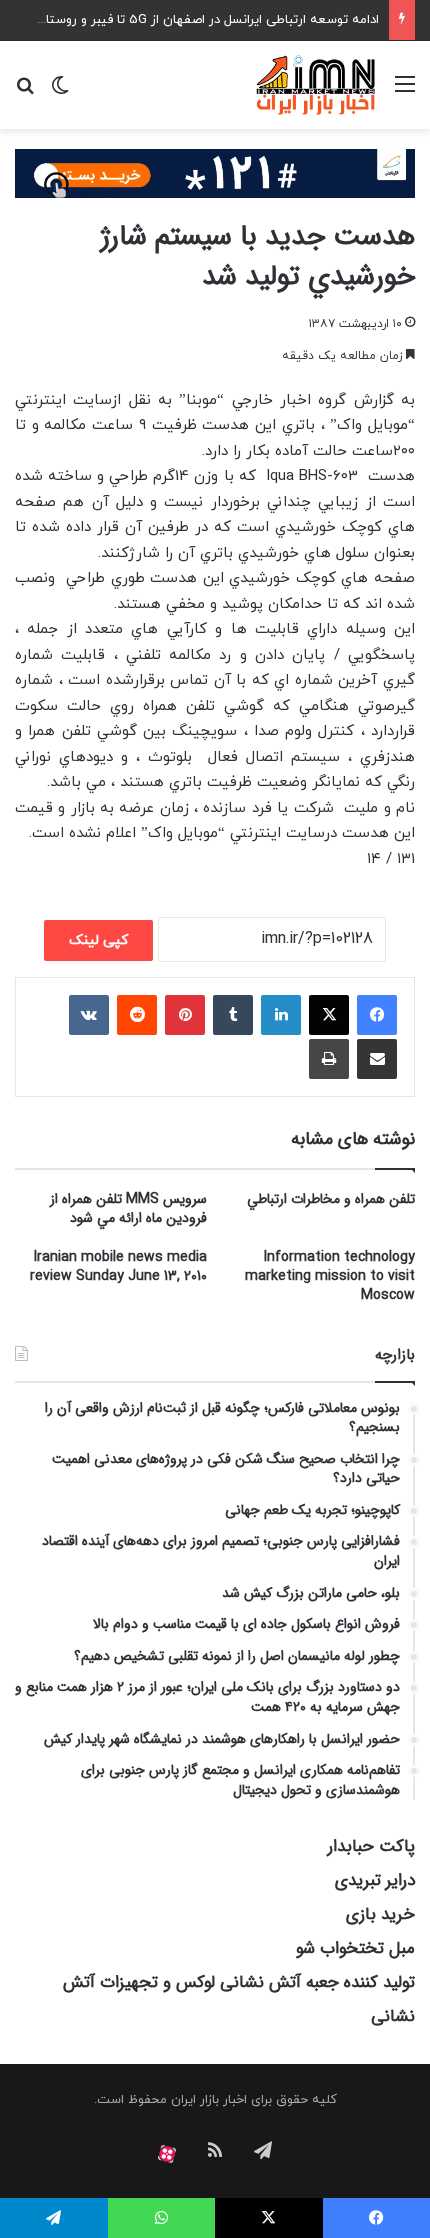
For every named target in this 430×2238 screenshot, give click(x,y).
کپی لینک (98, 940)
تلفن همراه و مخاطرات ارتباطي (331, 1199)
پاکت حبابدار (371, 1846)
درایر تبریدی (375, 1880)
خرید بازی (380, 1914)
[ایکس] (329, 1015)
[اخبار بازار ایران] (316, 85)
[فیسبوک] (377, 1015)
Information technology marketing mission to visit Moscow (330, 1276)
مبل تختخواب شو (355, 1948)
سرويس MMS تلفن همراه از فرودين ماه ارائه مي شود (128, 1208)
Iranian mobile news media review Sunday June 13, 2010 (118, 1266)
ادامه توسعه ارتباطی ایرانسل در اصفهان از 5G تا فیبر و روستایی (205, 20)
